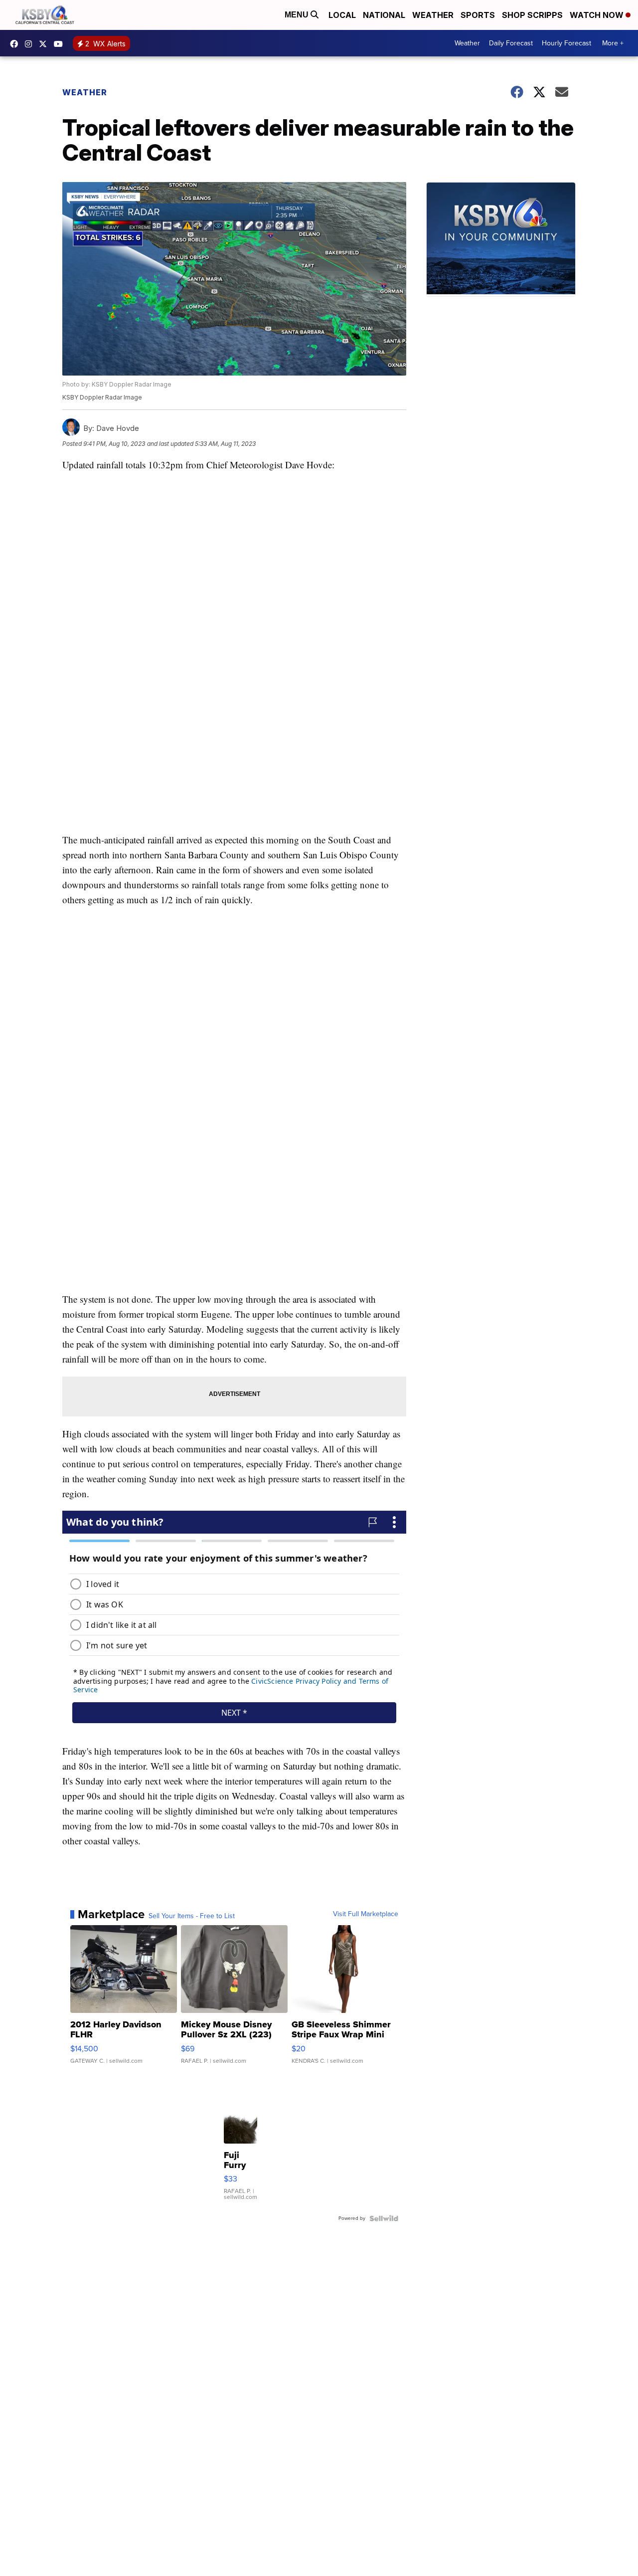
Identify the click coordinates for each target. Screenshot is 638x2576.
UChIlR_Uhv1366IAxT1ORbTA (61, 44)
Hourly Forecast (566, 43)
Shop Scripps (532, 15)
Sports (478, 15)
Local (342, 15)
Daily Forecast (511, 43)
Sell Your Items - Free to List (192, 1916)
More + (613, 43)
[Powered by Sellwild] (384, 2218)
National (384, 15)
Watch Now (598, 15)
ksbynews (16, 44)
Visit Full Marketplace (366, 1914)
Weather (433, 15)
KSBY (45, 44)
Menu (298, 15)
